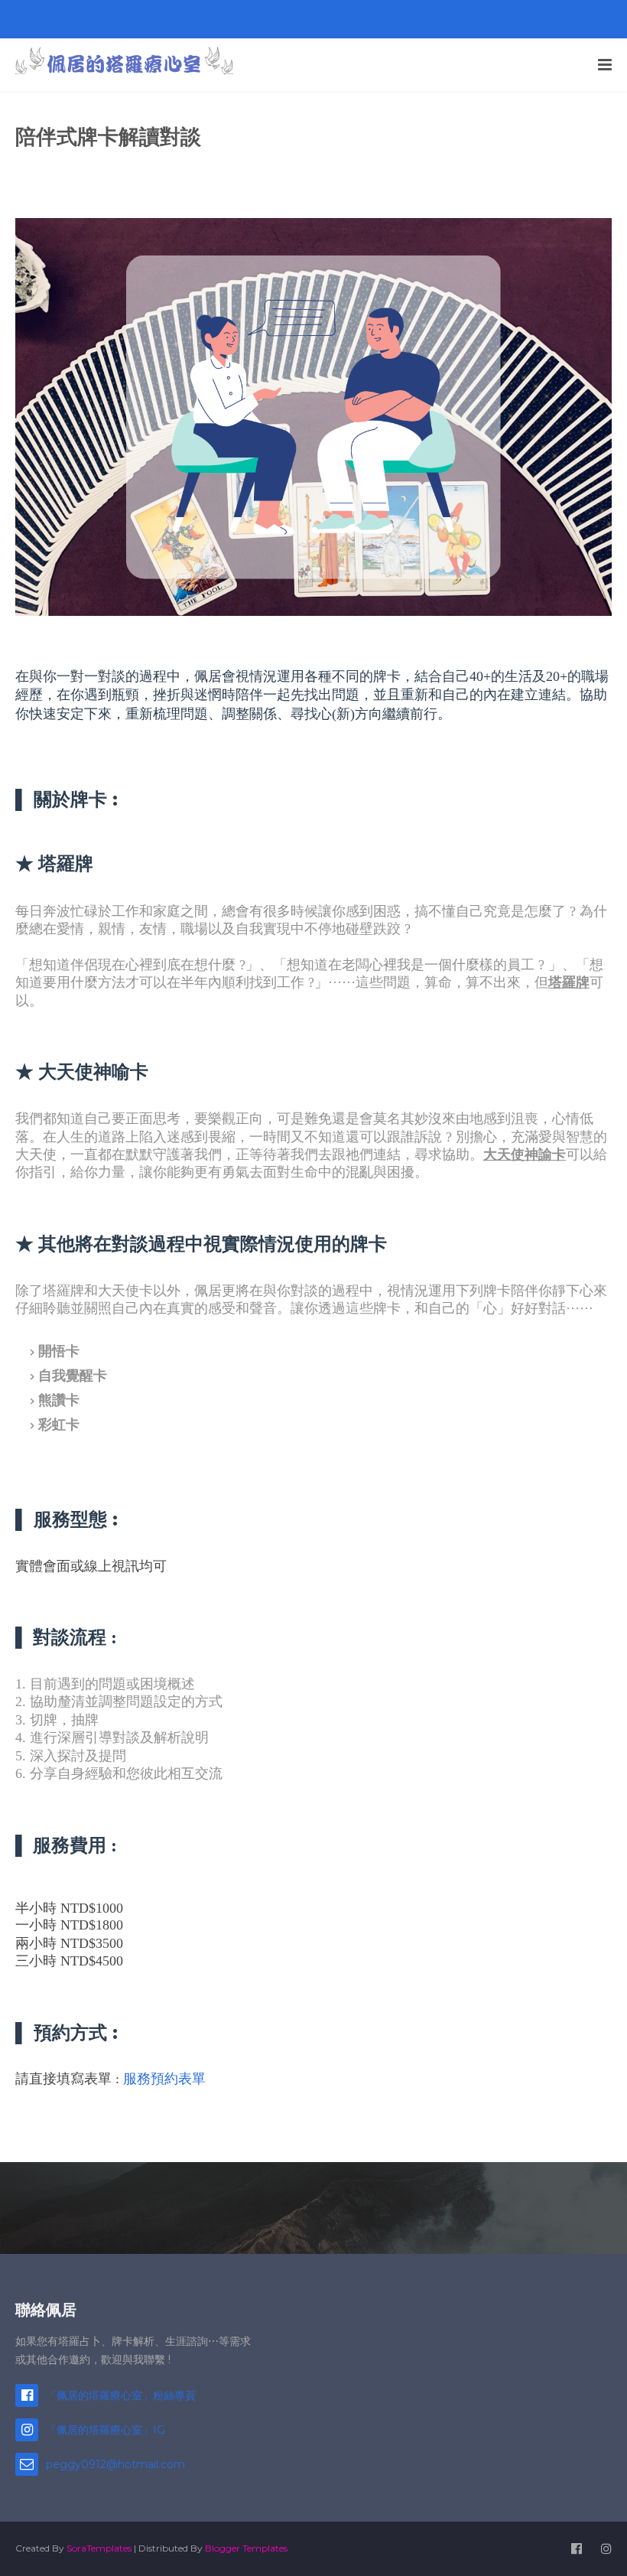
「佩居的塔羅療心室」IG (106, 2430)
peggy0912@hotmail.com (115, 2464)
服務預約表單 (164, 2079)
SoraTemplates (99, 2548)
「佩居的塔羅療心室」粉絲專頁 (121, 2395)
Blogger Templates (246, 2548)
